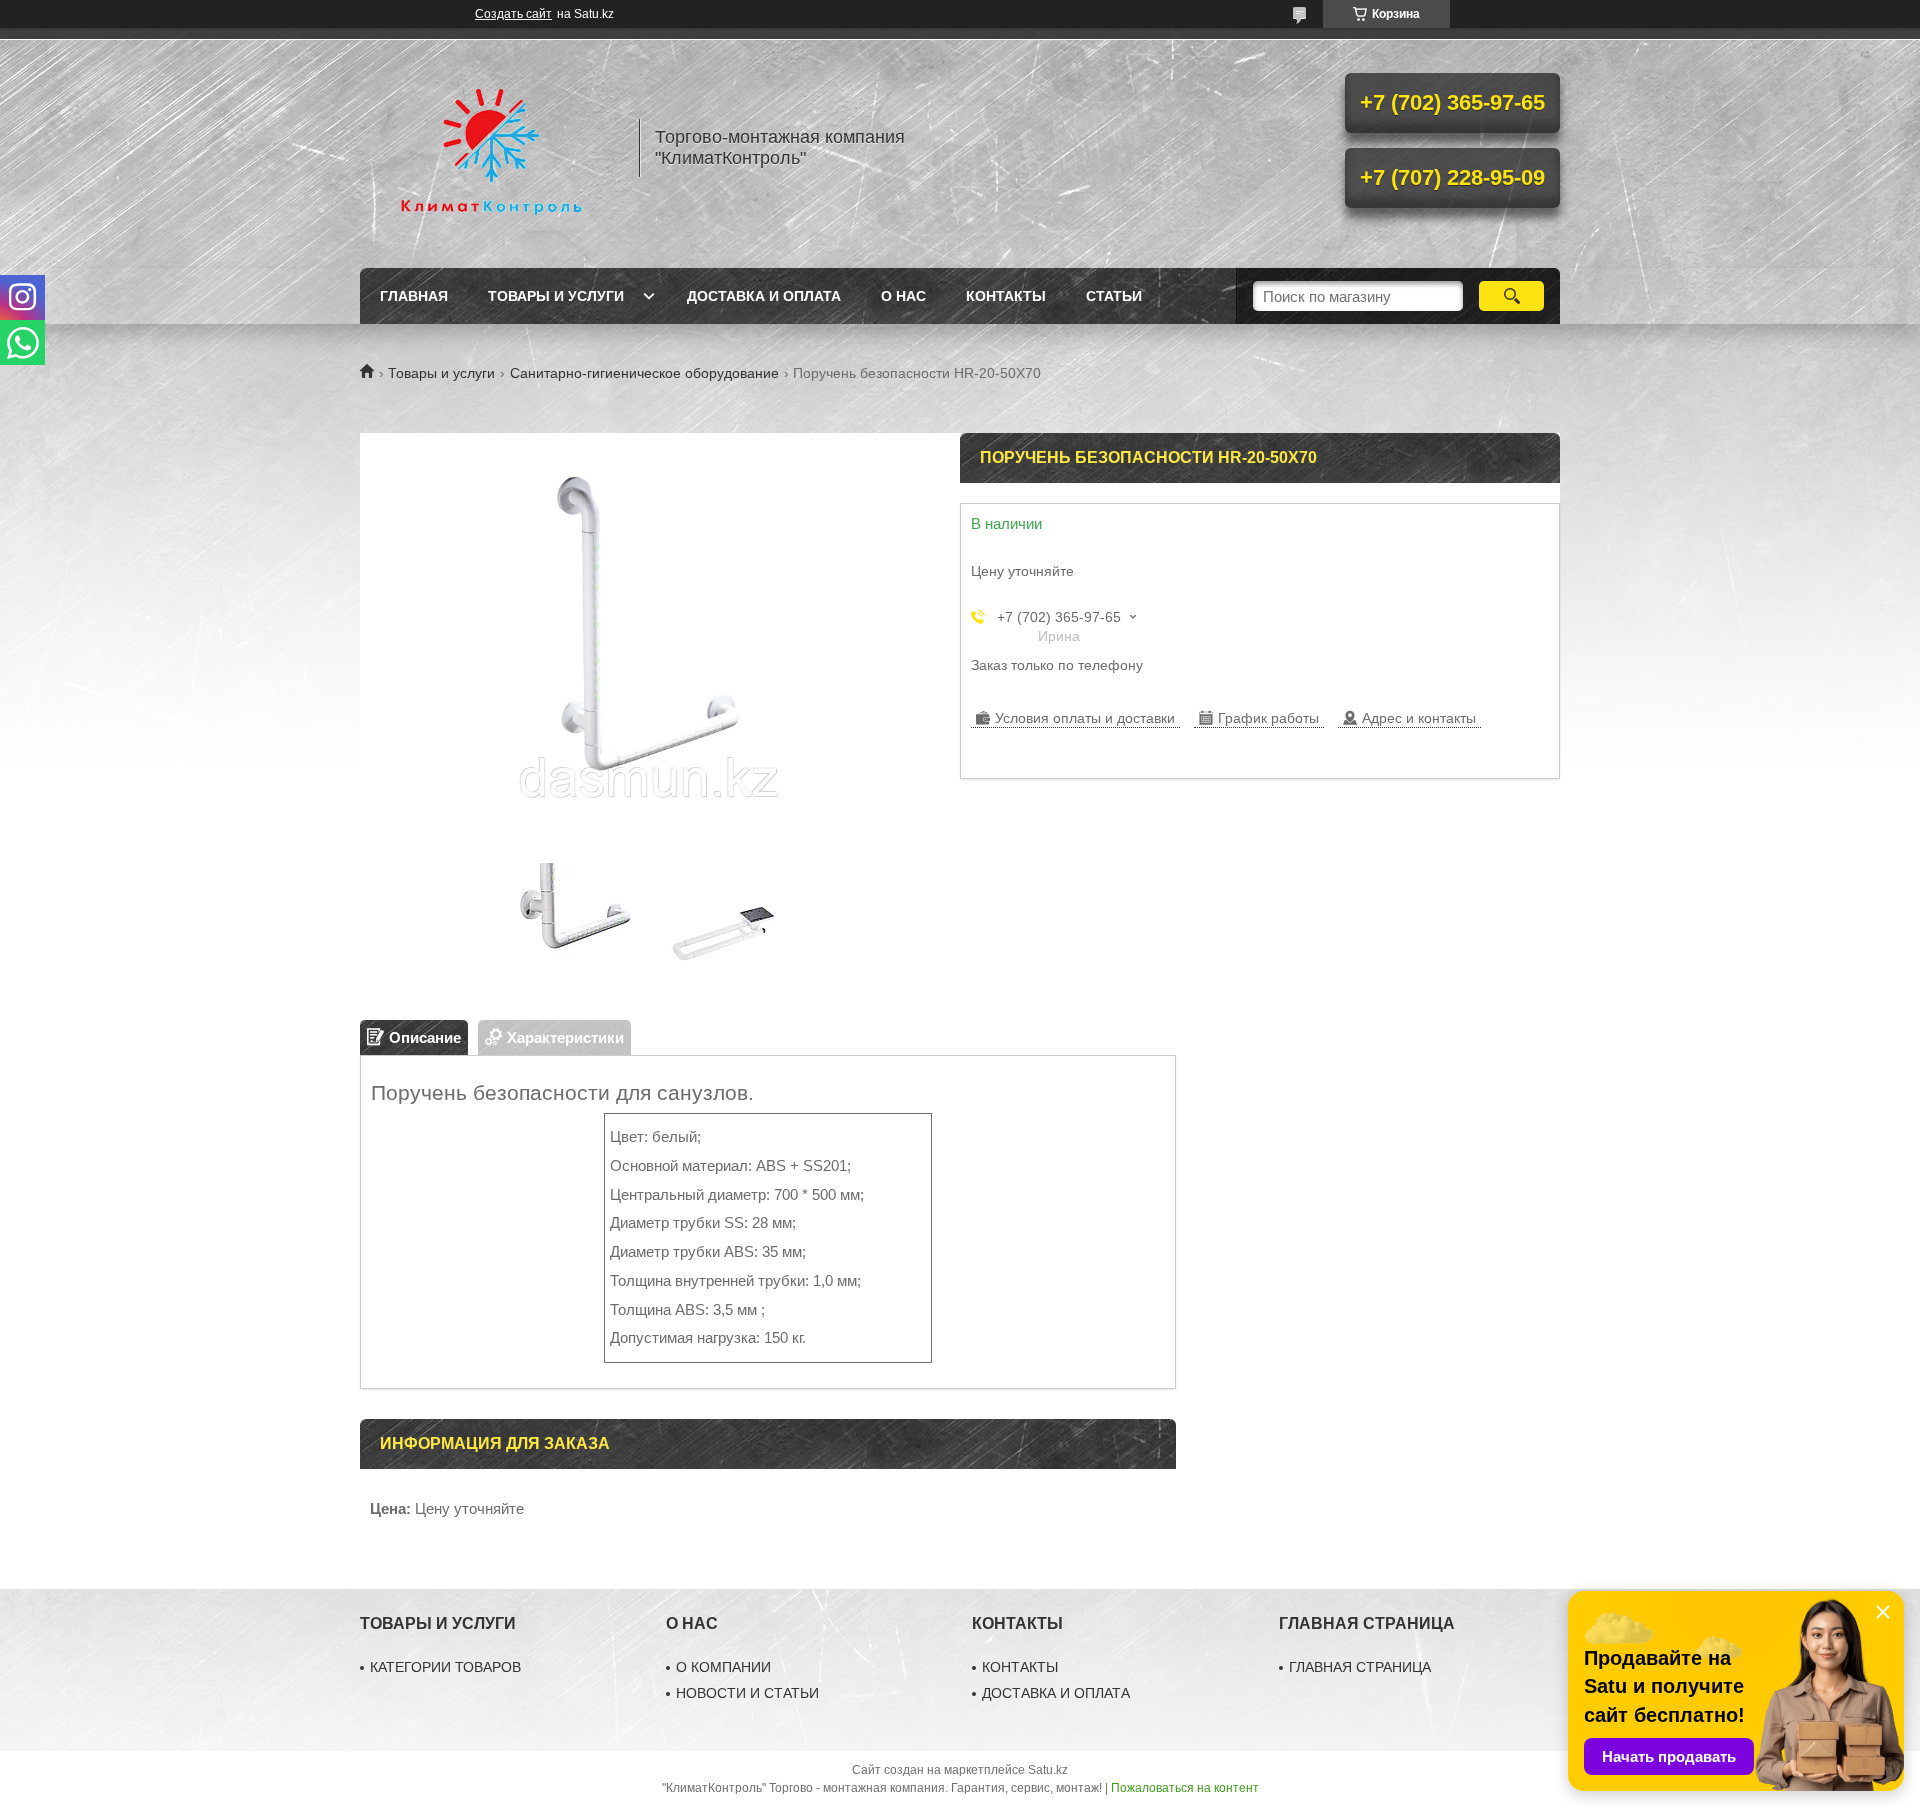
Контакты (1006, 296)
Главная (414, 296)
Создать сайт (513, 14)
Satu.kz (1048, 1770)
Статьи (1114, 296)
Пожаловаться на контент (1185, 1788)
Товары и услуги (556, 296)
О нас (903, 296)
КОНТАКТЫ (1020, 1667)
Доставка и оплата (764, 296)
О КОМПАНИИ (723, 1667)
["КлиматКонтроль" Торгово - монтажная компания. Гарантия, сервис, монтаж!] (490, 148)
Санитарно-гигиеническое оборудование (644, 373)
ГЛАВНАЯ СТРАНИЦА (1360, 1667)
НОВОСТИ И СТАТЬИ (747, 1693)
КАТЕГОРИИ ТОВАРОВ (445, 1667)
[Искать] (1511, 296)
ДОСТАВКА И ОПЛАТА (1056, 1693)
